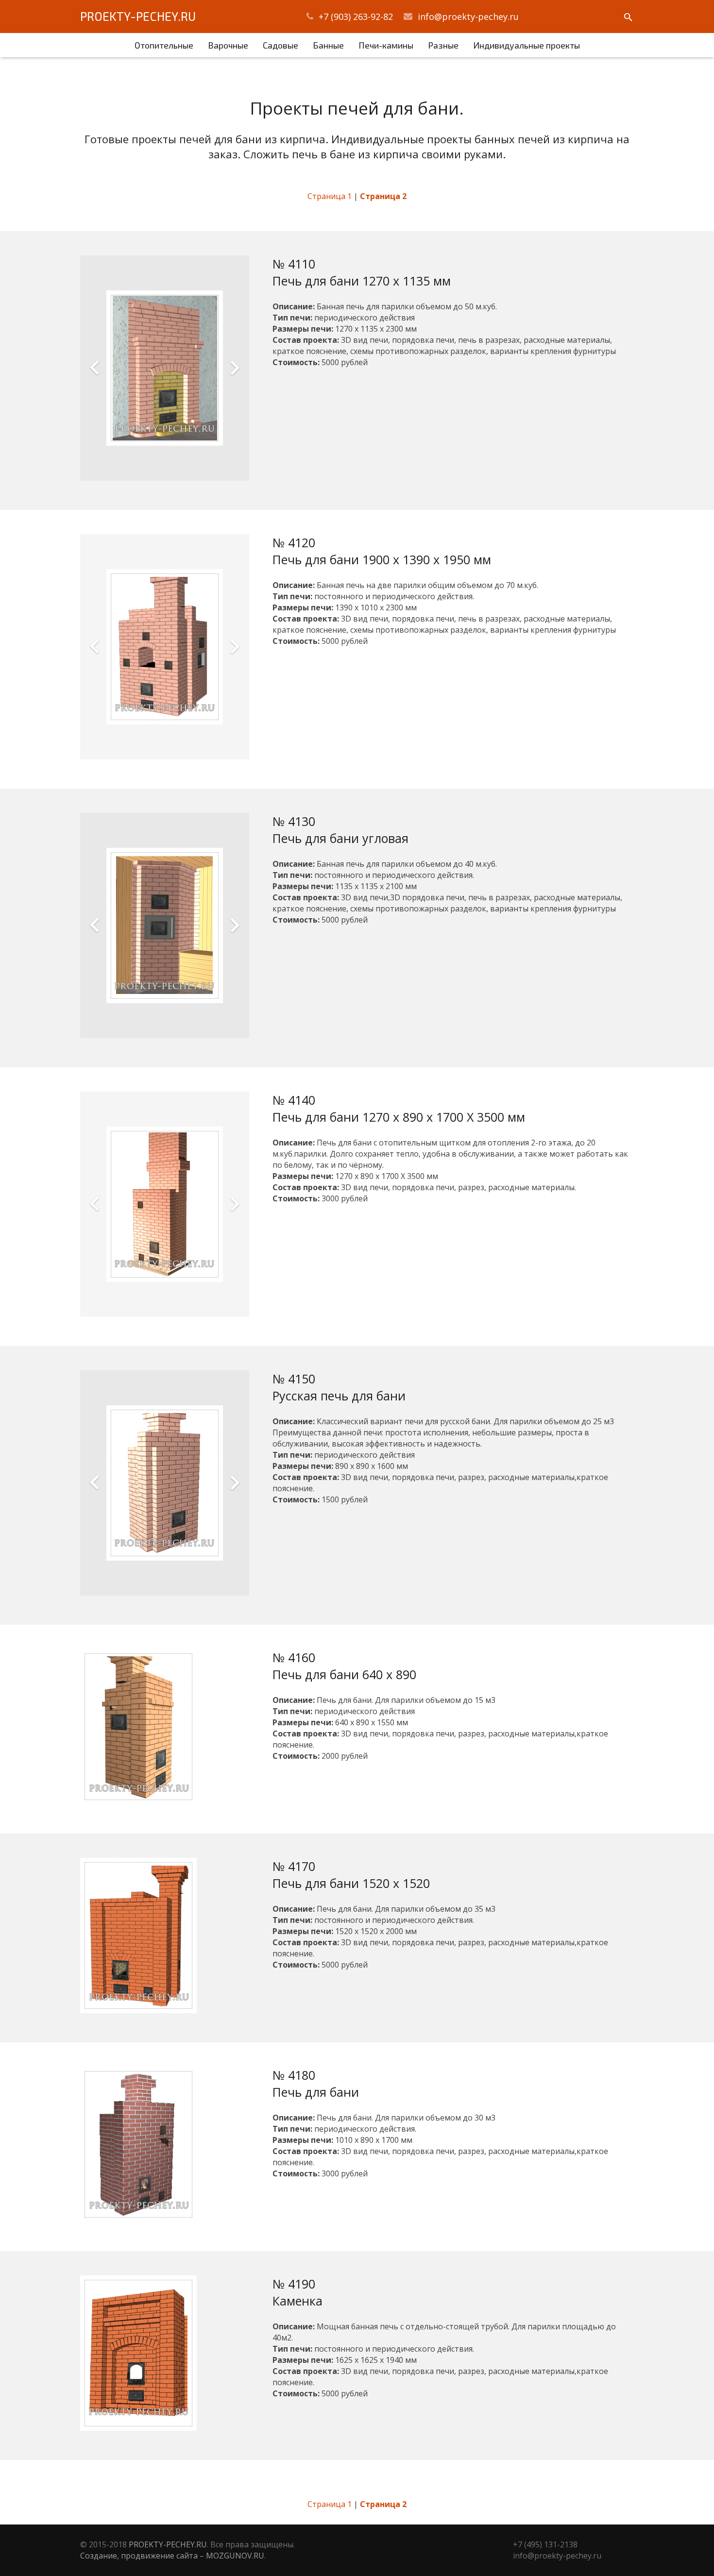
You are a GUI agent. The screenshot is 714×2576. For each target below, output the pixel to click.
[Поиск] (628, 18)
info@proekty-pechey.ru (468, 17)
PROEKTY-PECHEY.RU (138, 16)
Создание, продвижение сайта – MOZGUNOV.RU (172, 2556)
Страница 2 (383, 196)
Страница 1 (330, 196)
